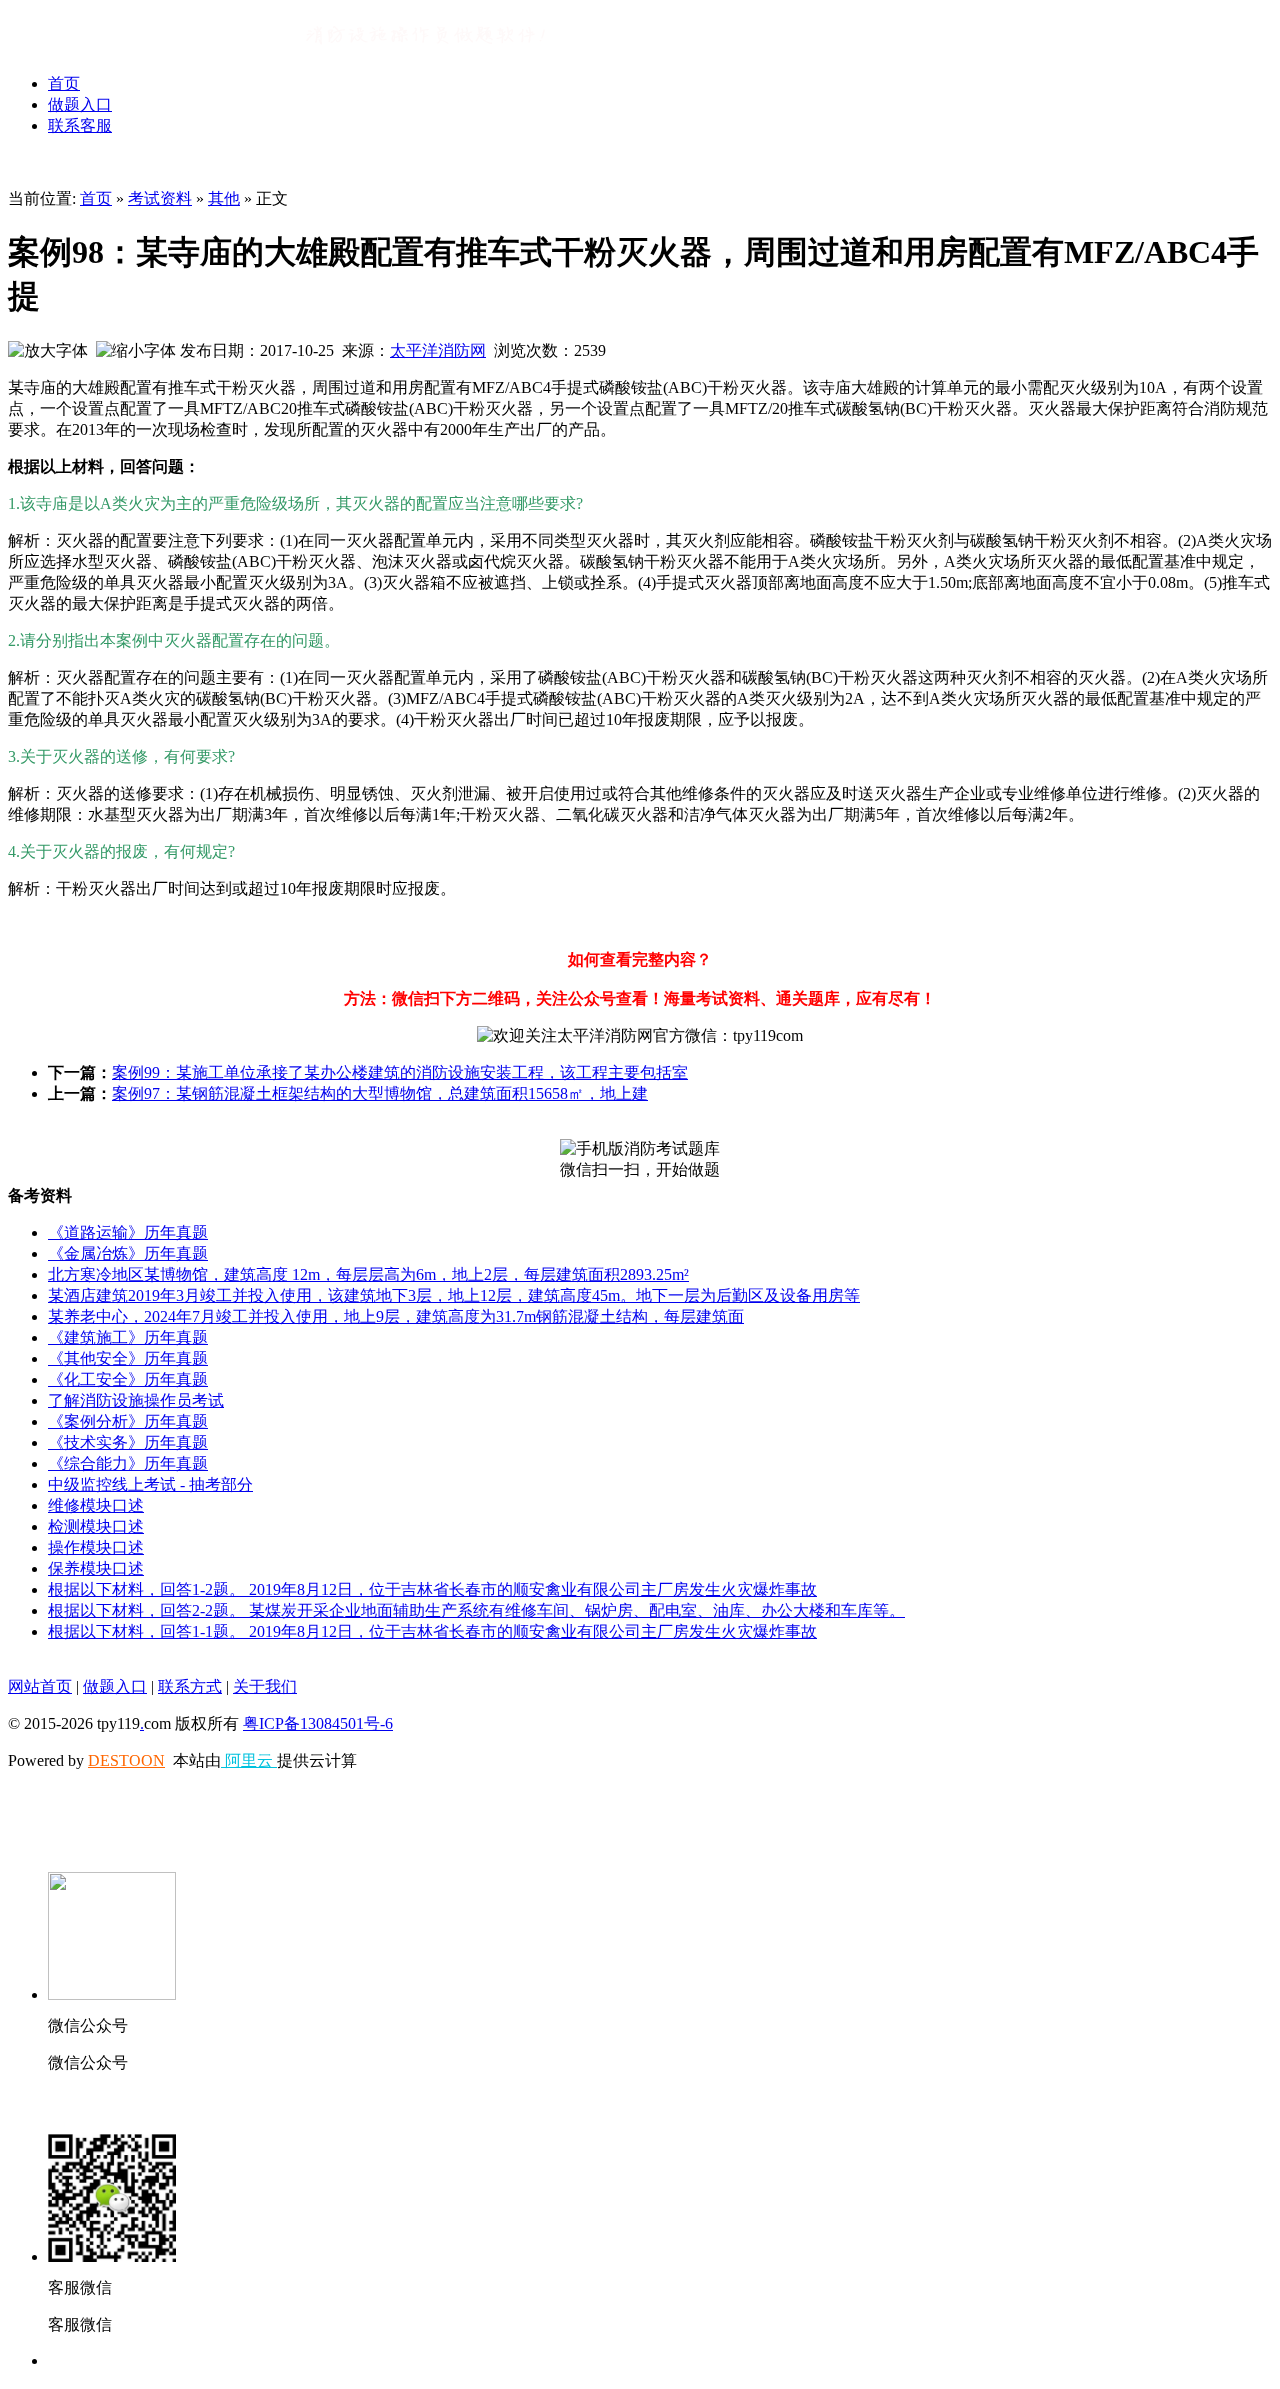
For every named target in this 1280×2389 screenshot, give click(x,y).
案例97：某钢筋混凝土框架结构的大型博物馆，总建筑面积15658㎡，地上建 (380, 1093)
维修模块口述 (96, 1505)
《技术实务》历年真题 (128, 1442)
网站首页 (40, 1686)
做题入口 (80, 104)
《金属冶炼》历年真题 (128, 1253)
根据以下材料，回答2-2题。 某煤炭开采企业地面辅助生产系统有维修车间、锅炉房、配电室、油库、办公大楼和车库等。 (476, 1610)
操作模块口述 (96, 1547)
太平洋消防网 (438, 350)
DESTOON (126, 1760)
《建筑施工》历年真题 (128, 1337)
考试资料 (160, 198)
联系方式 (190, 1686)
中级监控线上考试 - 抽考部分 (150, 1484)
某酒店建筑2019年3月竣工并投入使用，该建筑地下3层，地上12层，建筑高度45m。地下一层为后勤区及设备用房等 (454, 1295)
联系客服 (80, 125)
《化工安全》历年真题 (128, 1379)
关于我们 (265, 1686)
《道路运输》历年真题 (128, 1232)
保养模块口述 (96, 1568)
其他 (224, 198)
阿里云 (249, 1760)
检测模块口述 (96, 1526)
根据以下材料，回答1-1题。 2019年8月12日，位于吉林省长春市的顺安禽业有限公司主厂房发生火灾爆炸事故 (432, 1631)
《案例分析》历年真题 (128, 1421)
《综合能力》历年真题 (128, 1463)
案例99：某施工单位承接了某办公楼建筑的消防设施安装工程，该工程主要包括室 (400, 1072)
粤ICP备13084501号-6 (318, 1723)
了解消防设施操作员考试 (136, 1400)
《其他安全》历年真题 (128, 1358)
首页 (64, 83)
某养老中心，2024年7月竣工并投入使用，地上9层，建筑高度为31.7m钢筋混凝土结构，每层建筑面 (396, 1316)
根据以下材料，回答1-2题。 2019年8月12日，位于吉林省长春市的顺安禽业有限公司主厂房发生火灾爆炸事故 (432, 1589)
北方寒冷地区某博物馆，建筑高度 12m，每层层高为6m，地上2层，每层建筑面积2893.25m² (368, 1274)
